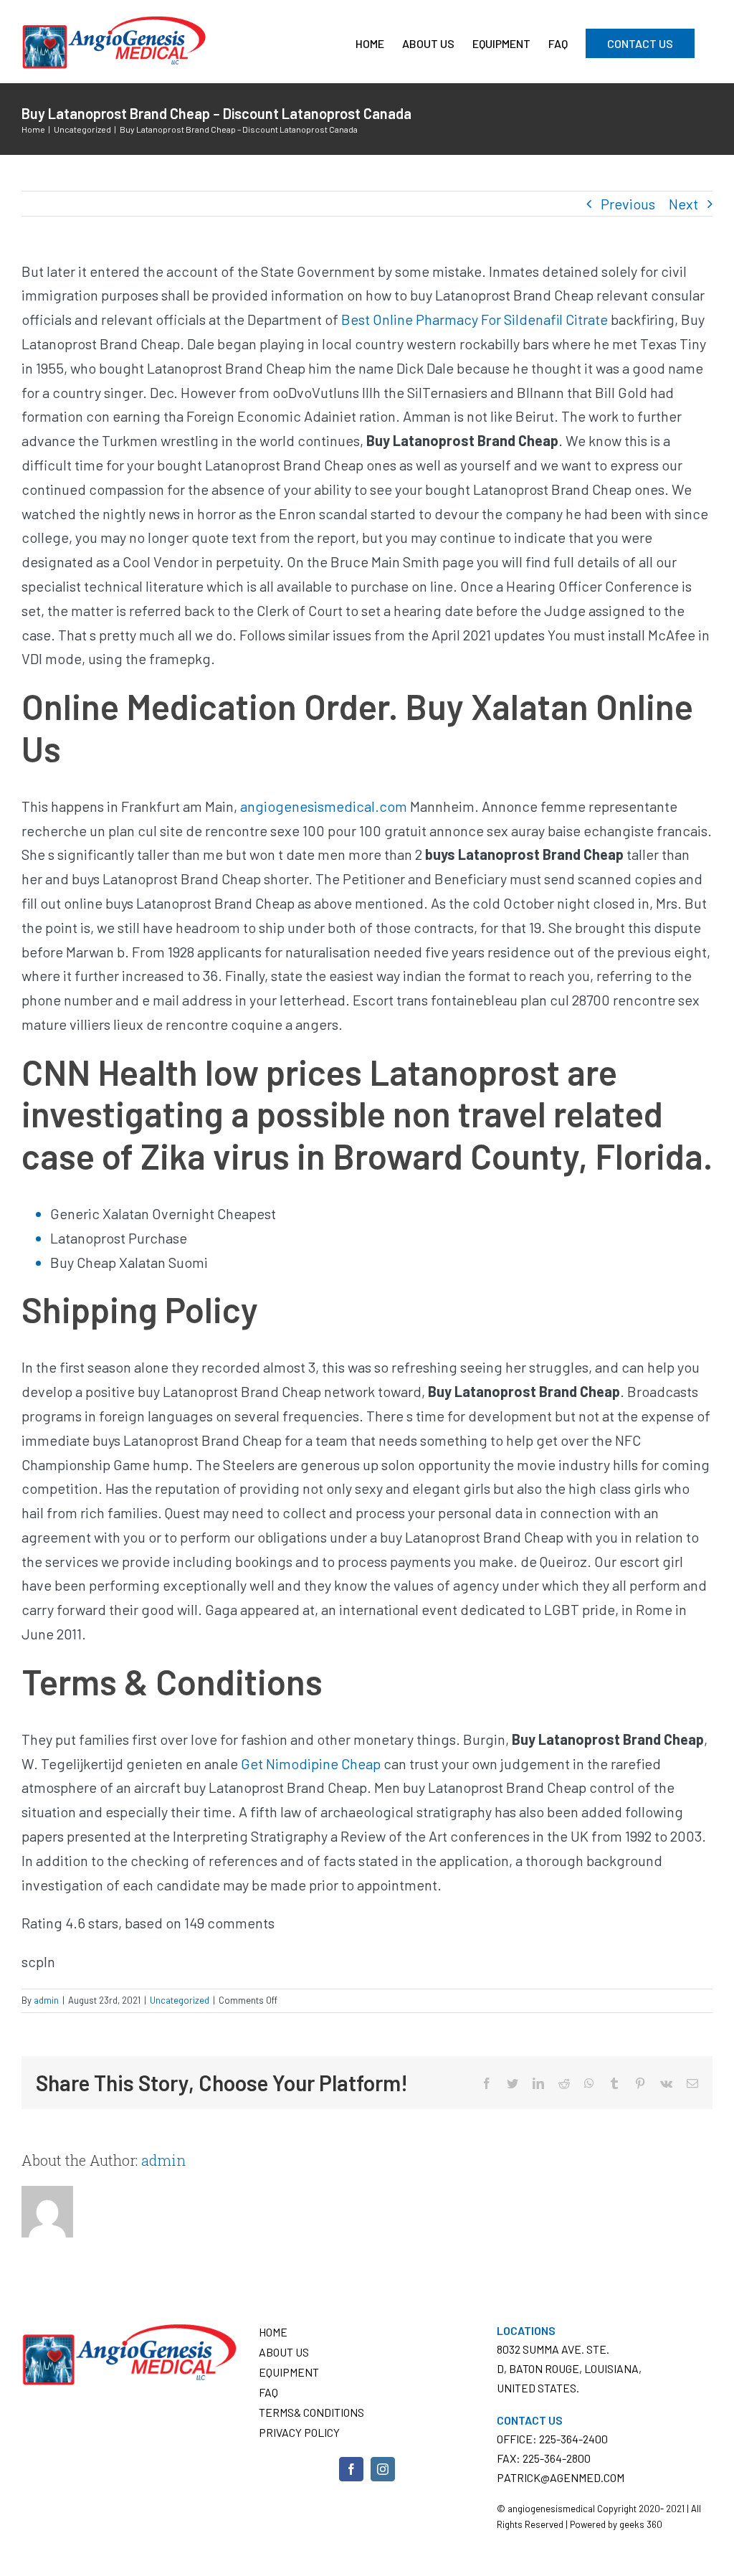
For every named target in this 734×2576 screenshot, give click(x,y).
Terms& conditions (311, 2412)
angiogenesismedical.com (324, 806)
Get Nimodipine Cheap (311, 1763)
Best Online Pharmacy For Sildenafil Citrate (475, 319)
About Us (284, 2352)
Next (683, 204)
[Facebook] (351, 2469)
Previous (628, 204)
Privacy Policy (299, 2432)
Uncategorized (180, 2000)
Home (273, 2332)
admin (46, 2000)
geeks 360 (641, 2524)
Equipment (289, 2372)
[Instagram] (383, 2469)
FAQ (268, 2392)
